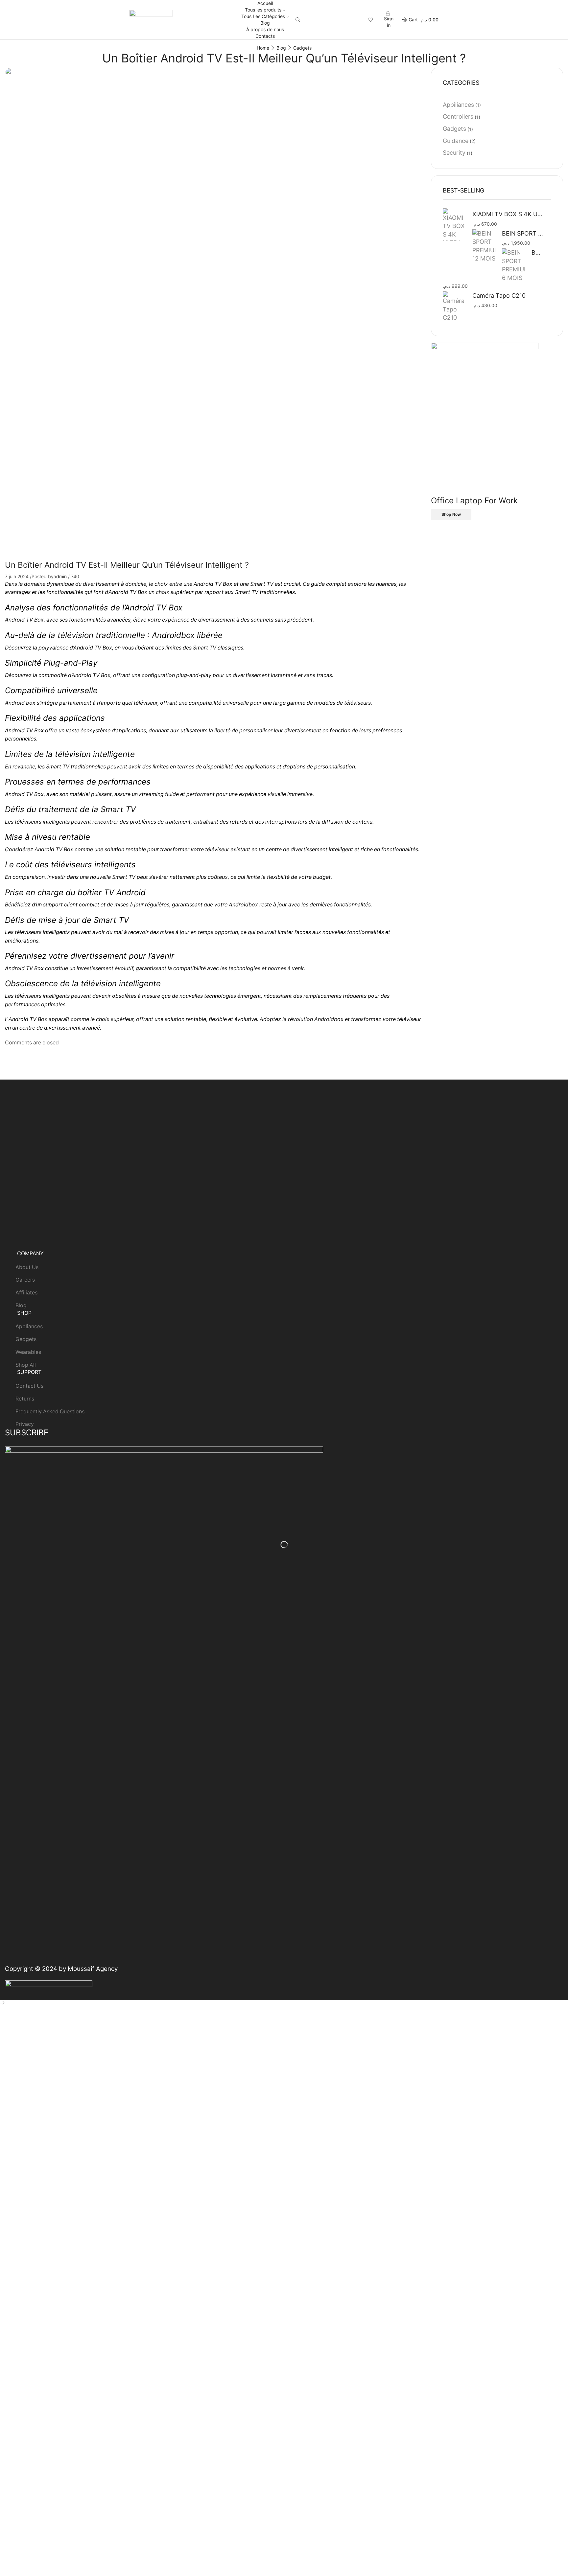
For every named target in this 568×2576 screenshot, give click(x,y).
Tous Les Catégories (263, 16)
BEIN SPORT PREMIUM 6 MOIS (537, 252)
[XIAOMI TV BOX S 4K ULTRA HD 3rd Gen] (454, 226)
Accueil (265, 3)
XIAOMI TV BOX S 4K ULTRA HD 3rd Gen (508, 214)
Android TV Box (54, 849)
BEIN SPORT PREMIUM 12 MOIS (522, 233)
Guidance (456, 141)
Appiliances (458, 105)
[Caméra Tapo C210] (454, 307)
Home (263, 48)
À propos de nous (265, 29)
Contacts (265, 36)
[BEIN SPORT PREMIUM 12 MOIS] (484, 246)
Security (454, 153)
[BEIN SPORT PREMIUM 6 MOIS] (513, 265)
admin (60, 576)
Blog (265, 23)
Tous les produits (263, 10)
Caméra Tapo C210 (499, 296)
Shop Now (451, 514)
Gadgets (302, 48)
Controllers (458, 116)
